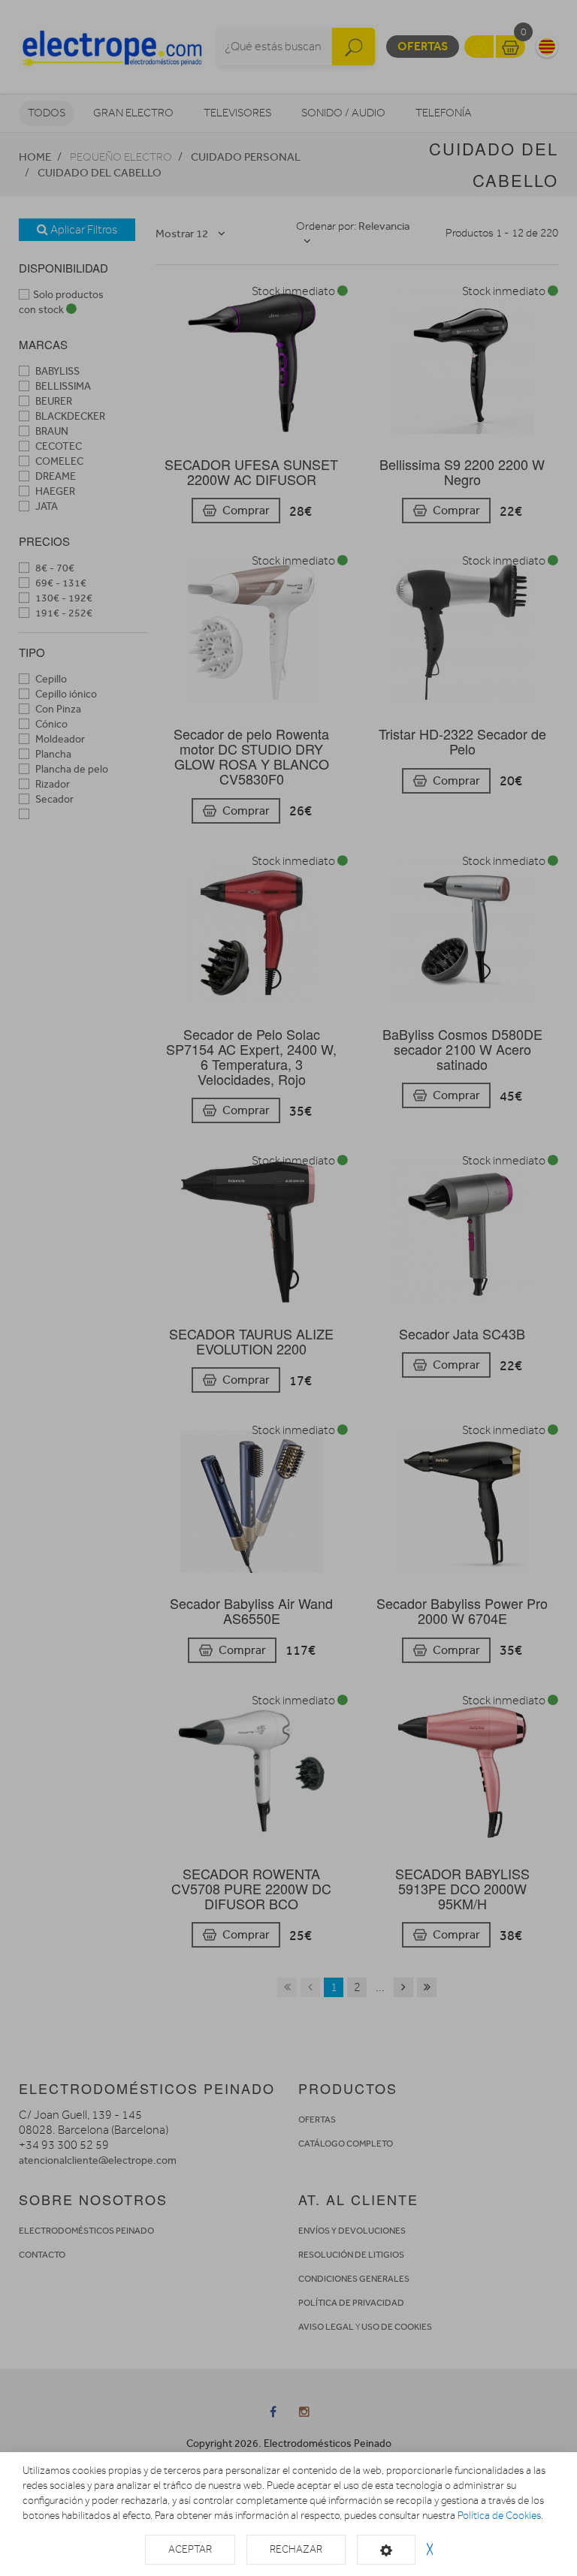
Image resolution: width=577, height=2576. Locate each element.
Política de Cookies (499, 2516)
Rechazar (296, 2549)
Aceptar (190, 2549)
